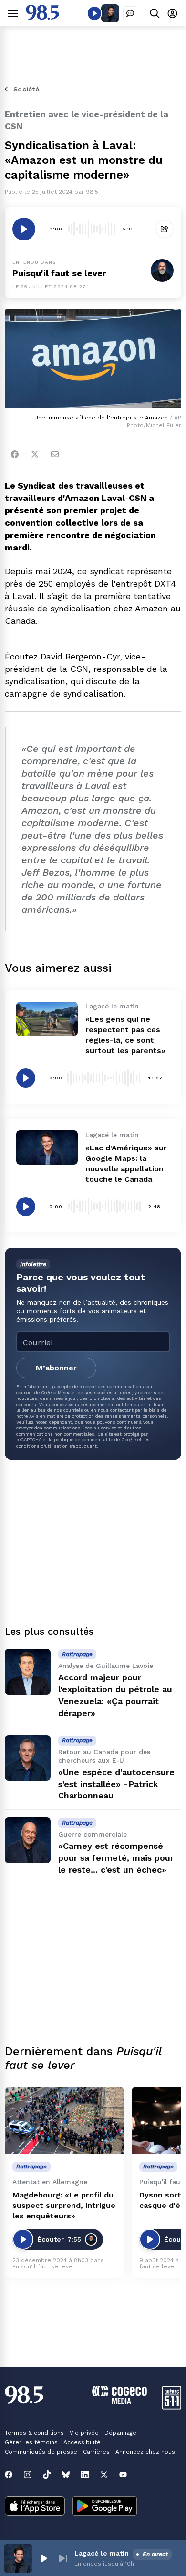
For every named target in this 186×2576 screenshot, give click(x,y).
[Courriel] (55, 454)
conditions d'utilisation (42, 1446)
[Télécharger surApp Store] (35, 2507)
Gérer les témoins (31, 2442)
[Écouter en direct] (94, 13)
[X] (104, 2475)
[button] (44, 2558)
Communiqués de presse (41, 2452)
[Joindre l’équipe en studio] (130, 13)
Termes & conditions (34, 2433)
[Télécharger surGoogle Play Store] (105, 2507)
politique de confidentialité (83, 1440)
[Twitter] (35, 454)
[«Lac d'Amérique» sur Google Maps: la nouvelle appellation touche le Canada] (47, 1148)
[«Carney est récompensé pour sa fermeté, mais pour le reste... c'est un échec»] (28, 1840)
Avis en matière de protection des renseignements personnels (98, 1416)
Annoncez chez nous (145, 2452)
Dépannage (120, 2433)
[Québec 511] (172, 2407)
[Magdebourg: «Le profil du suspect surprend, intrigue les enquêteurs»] (64, 2121)
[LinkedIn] (85, 2475)
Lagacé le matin (102, 2553)
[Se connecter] (172, 13)
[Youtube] (123, 2475)
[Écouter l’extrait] (24, 229)
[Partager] (165, 229)
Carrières (96, 2452)
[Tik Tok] (47, 2475)
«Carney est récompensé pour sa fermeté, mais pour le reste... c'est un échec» (116, 1858)
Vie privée (84, 2433)
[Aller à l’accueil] (42, 17)
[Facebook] (15, 454)
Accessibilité (82, 2442)
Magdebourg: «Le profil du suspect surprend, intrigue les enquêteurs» (64, 2205)
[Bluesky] (66, 2475)
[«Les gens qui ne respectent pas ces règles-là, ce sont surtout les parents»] (47, 1019)
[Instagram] (28, 2475)
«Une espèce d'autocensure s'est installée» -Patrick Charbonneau (116, 1784)
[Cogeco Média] (119, 2401)
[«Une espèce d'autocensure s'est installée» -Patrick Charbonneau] (28, 1758)
